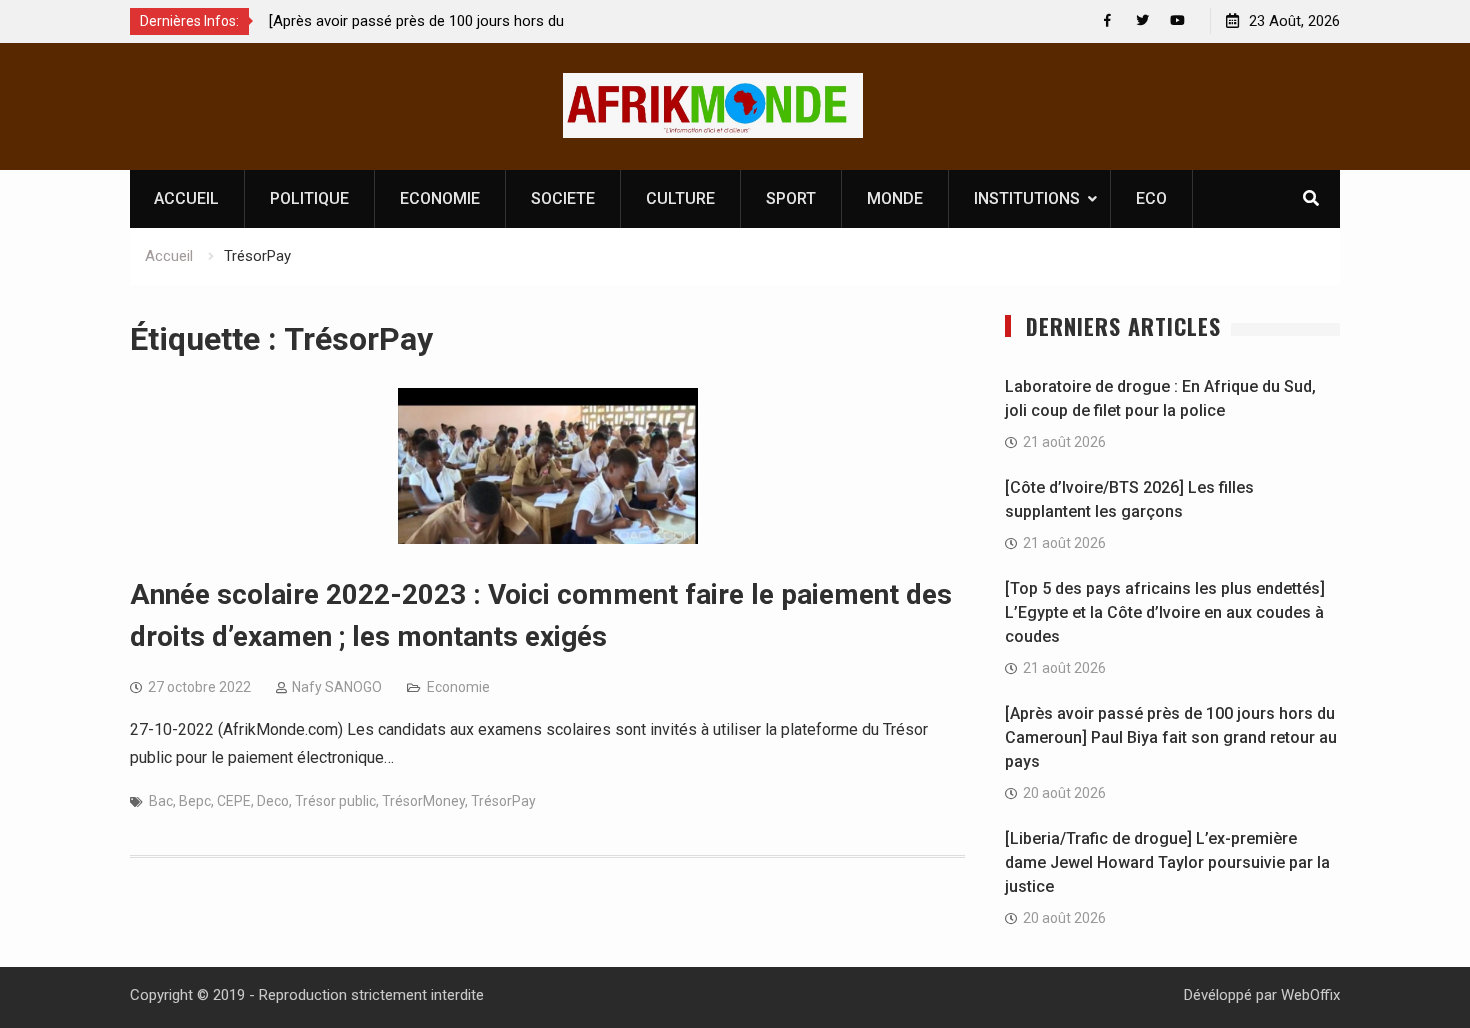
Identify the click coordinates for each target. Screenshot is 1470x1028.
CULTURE (680, 198)
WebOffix (1310, 995)
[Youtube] (1177, 20)
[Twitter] (1142, 20)
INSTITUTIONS (1027, 198)
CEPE (234, 801)
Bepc (195, 801)
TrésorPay (503, 801)
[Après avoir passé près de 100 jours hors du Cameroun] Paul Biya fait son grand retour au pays (1171, 737)
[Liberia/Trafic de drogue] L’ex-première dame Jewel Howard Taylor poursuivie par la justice (1167, 862)
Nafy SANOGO (337, 687)
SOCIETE (563, 198)
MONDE (895, 198)
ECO (1151, 198)
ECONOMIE (440, 198)
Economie (458, 687)
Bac (161, 801)
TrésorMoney (423, 801)
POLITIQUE (309, 198)
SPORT (791, 198)
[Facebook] (1107, 20)
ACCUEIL (186, 198)
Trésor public (335, 801)
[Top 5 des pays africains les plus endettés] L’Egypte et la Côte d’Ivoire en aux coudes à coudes (1165, 612)
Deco (273, 801)
